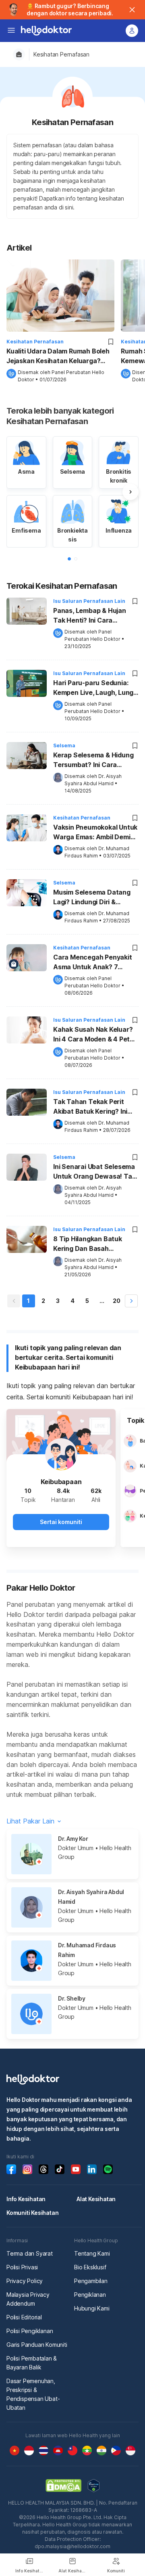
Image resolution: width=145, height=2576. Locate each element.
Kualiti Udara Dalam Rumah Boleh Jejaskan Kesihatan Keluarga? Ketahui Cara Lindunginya (58, 356)
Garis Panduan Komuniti (37, 2345)
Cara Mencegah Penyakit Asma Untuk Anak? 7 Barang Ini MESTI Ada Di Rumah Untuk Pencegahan (94, 963)
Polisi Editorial (24, 2317)
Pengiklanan (90, 2295)
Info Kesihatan (26, 2199)
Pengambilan (91, 2281)
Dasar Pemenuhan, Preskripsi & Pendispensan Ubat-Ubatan (33, 2394)
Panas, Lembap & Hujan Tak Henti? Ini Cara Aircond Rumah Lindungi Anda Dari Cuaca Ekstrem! (94, 616)
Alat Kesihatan (96, 2199)
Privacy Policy (25, 2281)
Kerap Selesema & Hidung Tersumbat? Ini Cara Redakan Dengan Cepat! (93, 761)
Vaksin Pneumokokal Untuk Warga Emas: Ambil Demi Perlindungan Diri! (95, 833)
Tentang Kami (92, 2253)
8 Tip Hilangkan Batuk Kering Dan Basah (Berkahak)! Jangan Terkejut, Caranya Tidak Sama (91, 1244)
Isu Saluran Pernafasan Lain (89, 601)
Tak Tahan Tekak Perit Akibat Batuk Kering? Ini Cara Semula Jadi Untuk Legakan (91, 1107)
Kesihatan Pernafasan (61, 54)
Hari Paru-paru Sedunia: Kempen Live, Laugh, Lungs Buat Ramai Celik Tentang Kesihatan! (95, 688)
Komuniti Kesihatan (32, 2213)
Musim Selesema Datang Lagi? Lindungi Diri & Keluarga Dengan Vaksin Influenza (92, 898)
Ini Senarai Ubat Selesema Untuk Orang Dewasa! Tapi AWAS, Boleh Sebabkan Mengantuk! (95, 1172)
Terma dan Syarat (30, 2253)
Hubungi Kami (92, 2308)
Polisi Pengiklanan (30, 2331)
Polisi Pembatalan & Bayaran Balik (32, 2363)
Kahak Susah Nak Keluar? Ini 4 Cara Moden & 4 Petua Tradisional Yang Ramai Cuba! (95, 1035)
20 (117, 1301)
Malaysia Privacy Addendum (28, 2299)
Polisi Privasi (22, 2267)
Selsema (64, 745)
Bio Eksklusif (90, 2267)
